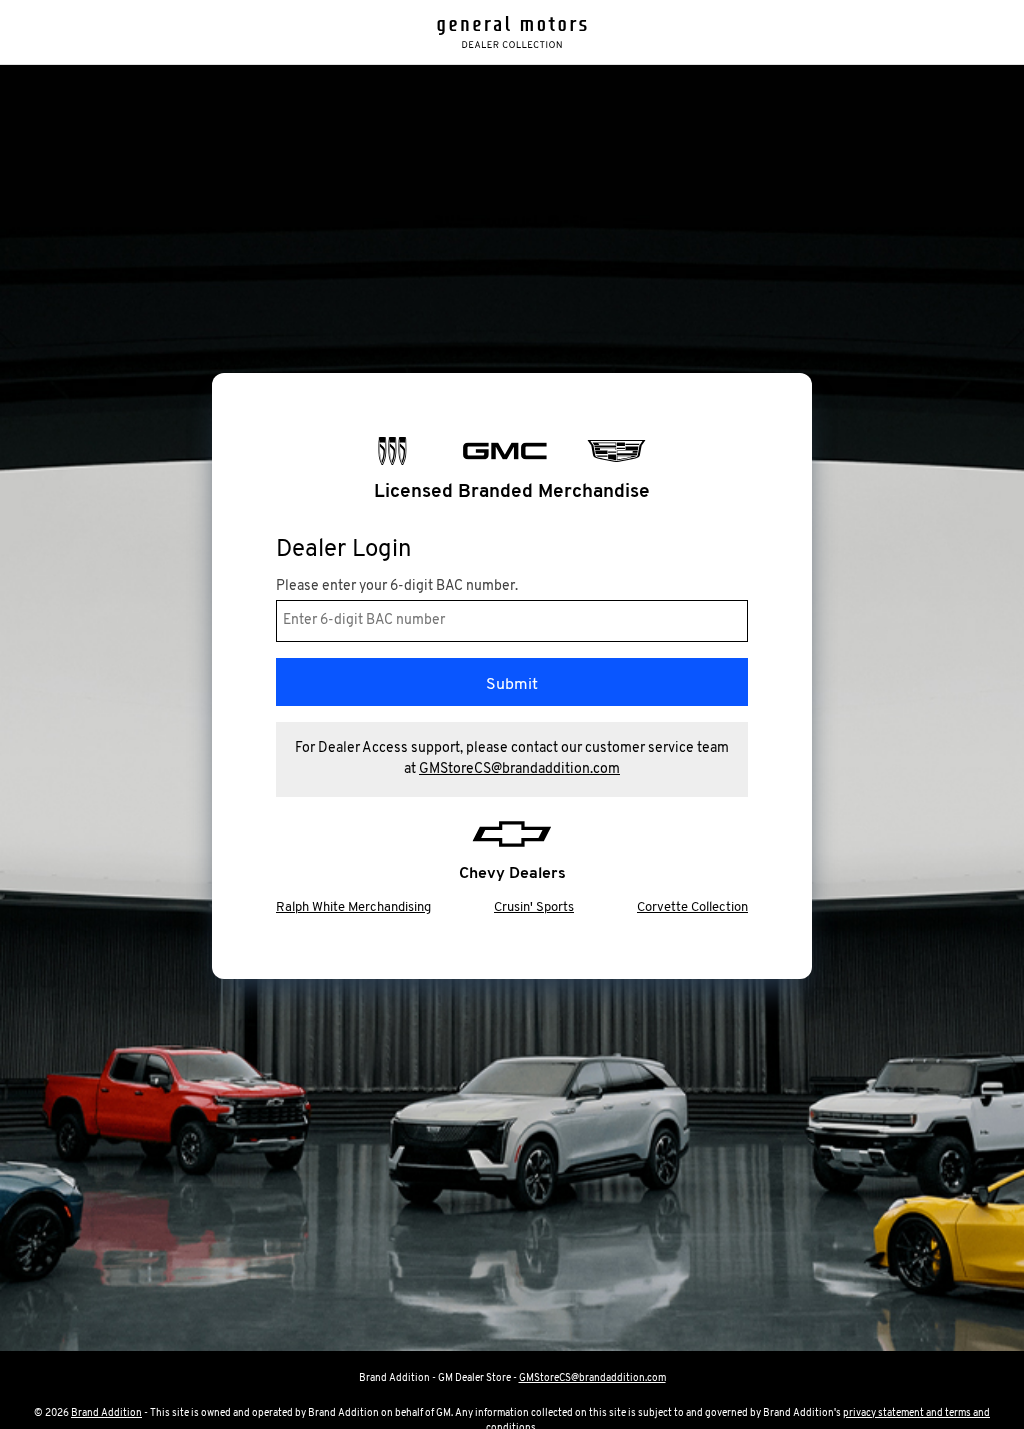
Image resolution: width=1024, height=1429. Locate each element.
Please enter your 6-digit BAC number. (397, 587)
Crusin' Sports (534, 907)
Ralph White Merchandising (353, 907)
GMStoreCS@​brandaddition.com (519, 769)
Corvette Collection (692, 907)
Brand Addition (106, 1413)
